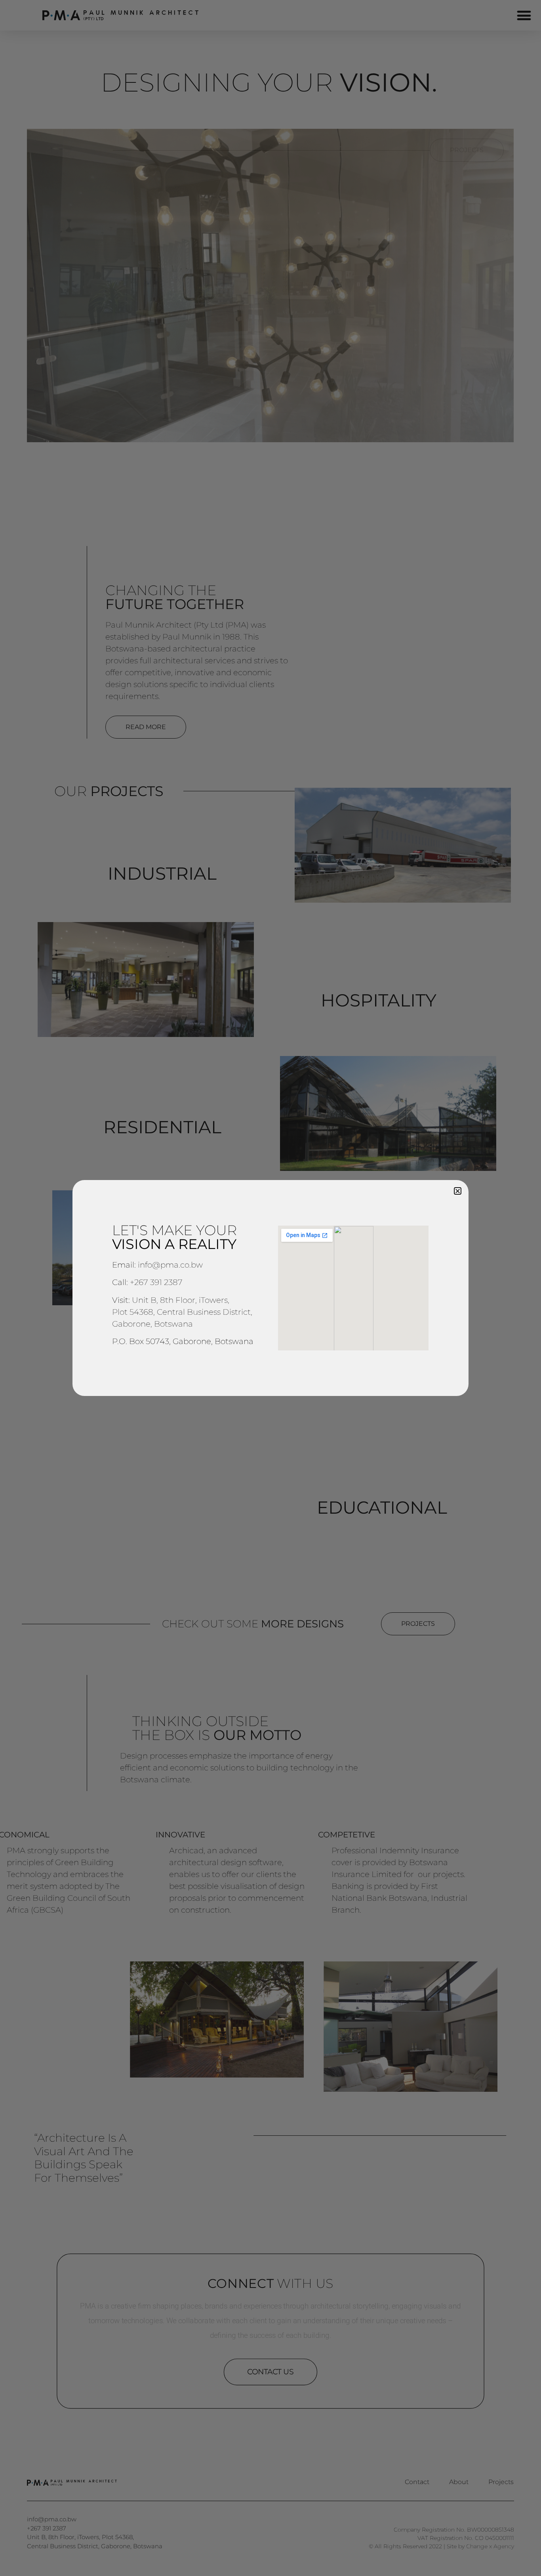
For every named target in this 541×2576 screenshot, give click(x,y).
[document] (270, 1288)
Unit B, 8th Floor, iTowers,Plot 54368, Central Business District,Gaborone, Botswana (182, 1312)
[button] (458, 1191)
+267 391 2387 (156, 1282)
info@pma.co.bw (170, 1265)
